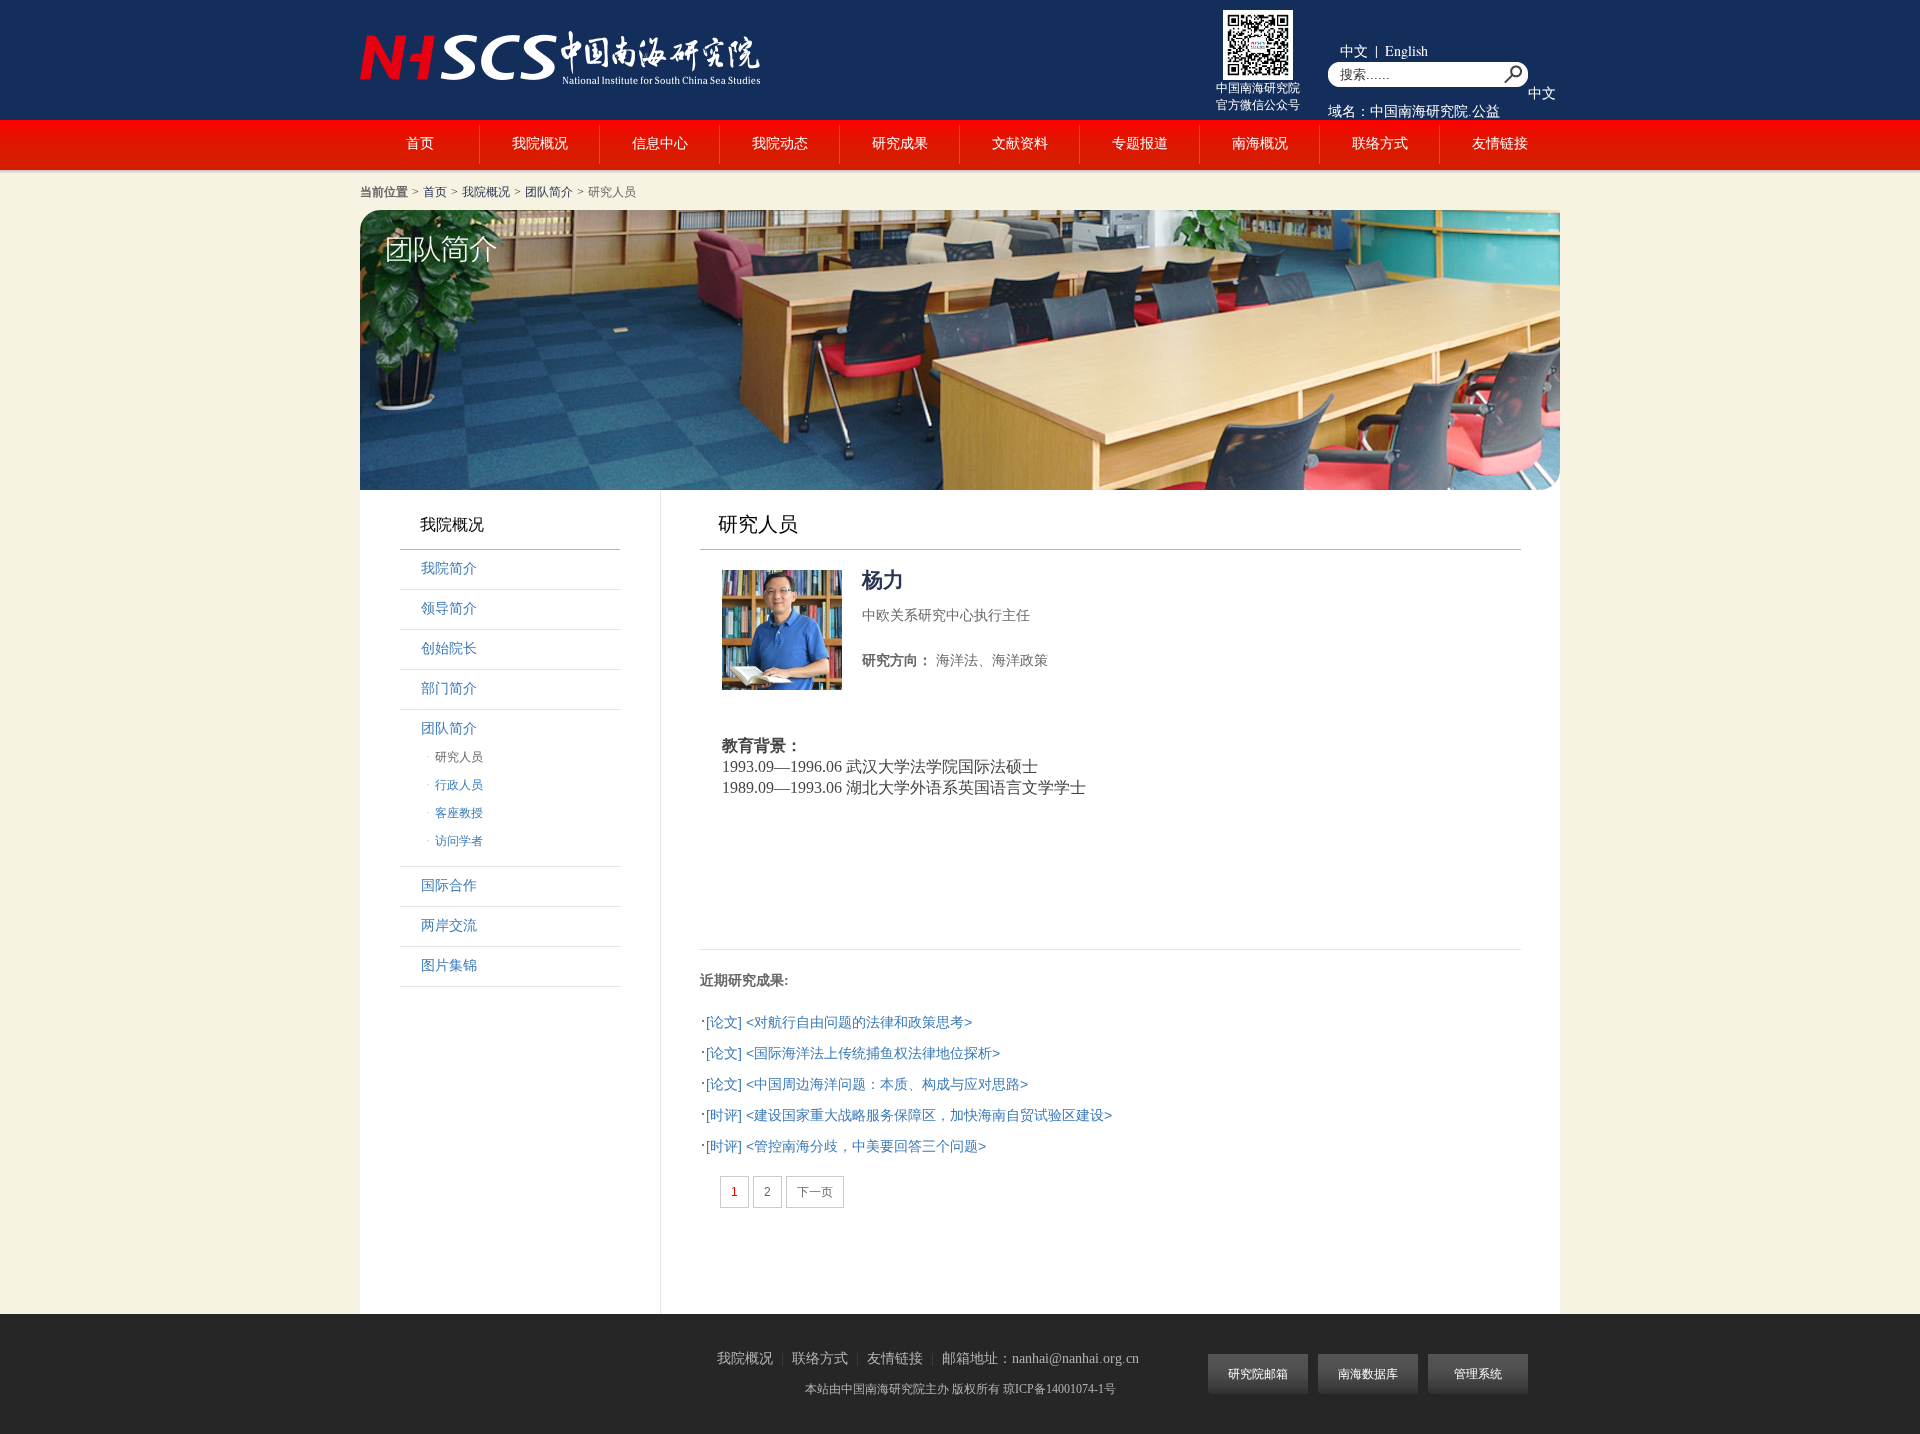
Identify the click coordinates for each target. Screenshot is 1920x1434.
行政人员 (459, 785)
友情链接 (1500, 143)
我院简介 (449, 568)
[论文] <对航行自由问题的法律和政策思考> (839, 1022)
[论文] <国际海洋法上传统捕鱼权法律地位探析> (853, 1053)
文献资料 (1020, 143)
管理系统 (1478, 1374)
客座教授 (459, 813)
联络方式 (1380, 143)
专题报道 (1140, 143)
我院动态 (780, 143)
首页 (420, 143)
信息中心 (660, 143)
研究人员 (612, 192)
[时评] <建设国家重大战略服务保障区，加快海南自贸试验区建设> (909, 1115)
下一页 (815, 1192)
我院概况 (540, 143)
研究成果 (900, 143)
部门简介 (449, 688)
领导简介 (449, 608)
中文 (1354, 50)
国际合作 (449, 885)
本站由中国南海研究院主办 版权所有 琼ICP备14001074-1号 (960, 1389)
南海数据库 (1368, 1374)
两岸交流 (449, 925)
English (1406, 50)
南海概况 (1260, 143)
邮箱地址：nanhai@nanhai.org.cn (1040, 1358)
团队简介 (549, 192)
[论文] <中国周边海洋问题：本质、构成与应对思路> (867, 1084)
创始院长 (449, 648)
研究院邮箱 (1258, 1374)
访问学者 (459, 841)
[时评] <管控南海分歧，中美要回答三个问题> (846, 1146)
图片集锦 (449, 965)
